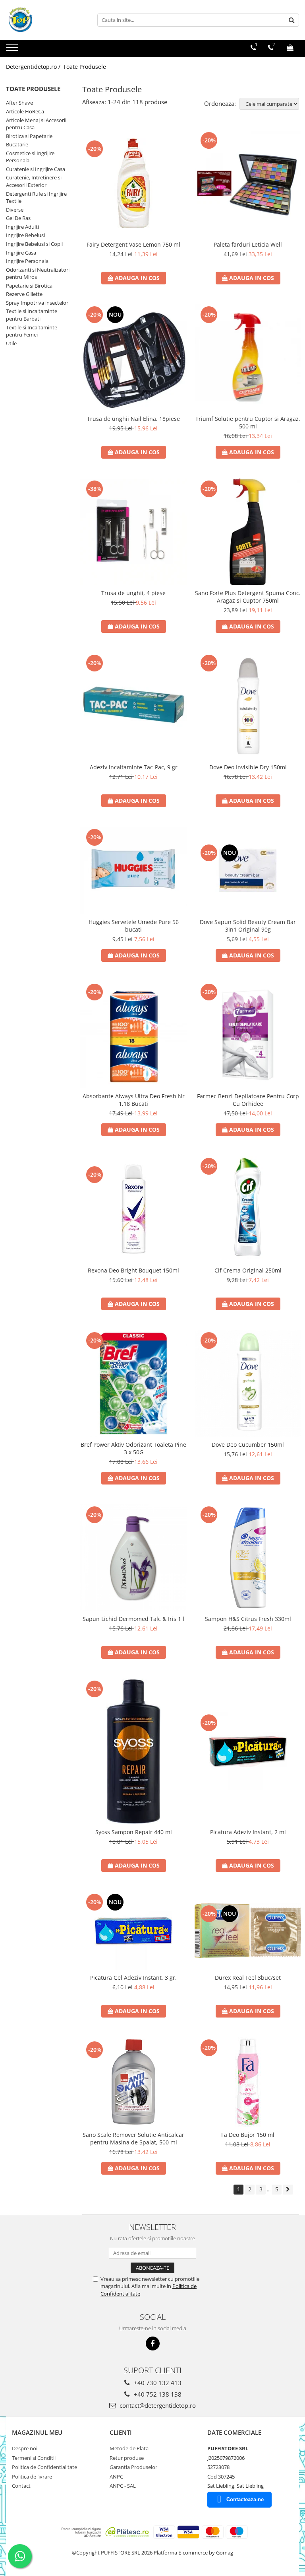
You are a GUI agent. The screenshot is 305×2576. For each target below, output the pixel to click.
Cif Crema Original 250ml (248, 1270)
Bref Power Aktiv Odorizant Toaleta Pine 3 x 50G (133, 1448)
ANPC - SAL (123, 2486)
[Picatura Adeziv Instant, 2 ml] (248, 1751)
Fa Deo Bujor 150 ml (248, 2135)
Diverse (15, 210)
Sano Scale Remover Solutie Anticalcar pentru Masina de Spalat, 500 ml (133, 2138)
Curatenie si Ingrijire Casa (36, 169)
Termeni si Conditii (34, 2458)
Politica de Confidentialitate (44, 2467)
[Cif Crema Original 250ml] (248, 1209)
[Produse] (13, 50)
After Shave (19, 103)
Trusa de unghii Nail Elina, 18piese (133, 419)
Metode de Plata (129, 2448)
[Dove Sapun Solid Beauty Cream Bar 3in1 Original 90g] (248, 871)
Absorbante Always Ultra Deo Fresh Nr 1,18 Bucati (134, 1100)
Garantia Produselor (133, 2467)
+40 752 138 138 (157, 2394)
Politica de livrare (32, 2477)
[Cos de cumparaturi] (290, 48)
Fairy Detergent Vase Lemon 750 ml (133, 244)
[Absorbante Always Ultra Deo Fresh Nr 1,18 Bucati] (133, 1035)
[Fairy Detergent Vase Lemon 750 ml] (133, 183)
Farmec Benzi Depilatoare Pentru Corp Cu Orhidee (248, 1100)
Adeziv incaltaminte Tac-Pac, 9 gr (134, 767)
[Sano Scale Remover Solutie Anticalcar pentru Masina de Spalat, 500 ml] (133, 2082)
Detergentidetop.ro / (34, 67)
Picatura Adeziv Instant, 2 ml (248, 1832)
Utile (11, 343)
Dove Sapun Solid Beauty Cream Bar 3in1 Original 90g (248, 926)
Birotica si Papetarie (29, 136)
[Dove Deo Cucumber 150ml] (248, 1383)
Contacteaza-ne (245, 2499)
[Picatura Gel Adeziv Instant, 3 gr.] (133, 1931)
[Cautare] (292, 20)
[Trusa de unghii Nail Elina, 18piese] (133, 358)
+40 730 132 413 (157, 2383)
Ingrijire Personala (27, 261)
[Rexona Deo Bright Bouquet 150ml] (133, 1209)
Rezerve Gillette (24, 294)
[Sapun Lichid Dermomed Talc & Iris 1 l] (133, 1558)
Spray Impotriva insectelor (37, 303)
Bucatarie (17, 144)
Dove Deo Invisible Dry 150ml (248, 767)
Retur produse (127, 2458)
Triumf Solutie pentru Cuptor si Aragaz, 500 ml (248, 422)
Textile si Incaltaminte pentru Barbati (32, 315)
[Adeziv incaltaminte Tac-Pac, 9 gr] (133, 706)
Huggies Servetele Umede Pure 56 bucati (134, 926)
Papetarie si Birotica (29, 286)
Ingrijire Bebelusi (25, 235)
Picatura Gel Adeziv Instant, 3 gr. (133, 1978)
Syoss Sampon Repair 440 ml (134, 1832)
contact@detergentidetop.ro (157, 2405)
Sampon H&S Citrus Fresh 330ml (248, 1619)
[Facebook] (153, 2343)
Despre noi (25, 2448)
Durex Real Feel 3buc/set (248, 1978)
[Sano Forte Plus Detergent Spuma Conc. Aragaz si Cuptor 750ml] (248, 532)
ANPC (116, 2477)
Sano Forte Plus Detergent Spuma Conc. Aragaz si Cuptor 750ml (248, 597)
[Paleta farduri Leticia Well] (248, 183)
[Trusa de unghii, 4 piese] (133, 532)
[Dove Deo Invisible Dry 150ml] (248, 706)
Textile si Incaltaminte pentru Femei (32, 331)
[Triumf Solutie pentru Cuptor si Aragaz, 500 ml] (248, 358)
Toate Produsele (85, 67)
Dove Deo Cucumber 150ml (248, 1445)
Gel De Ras (18, 218)
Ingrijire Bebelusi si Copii (34, 244)
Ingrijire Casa (21, 253)
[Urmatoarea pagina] (288, 2190)
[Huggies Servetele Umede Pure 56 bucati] (133, 871)
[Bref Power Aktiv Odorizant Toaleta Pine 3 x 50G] (133, 1383)
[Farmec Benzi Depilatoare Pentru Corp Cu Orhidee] (248, 1035)
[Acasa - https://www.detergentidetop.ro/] (46, 20)
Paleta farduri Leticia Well (248, 244)
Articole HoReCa (25, 111)
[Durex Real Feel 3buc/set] (248, 1931)
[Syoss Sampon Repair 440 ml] (133, 1751)
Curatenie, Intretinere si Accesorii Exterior (34, 181)
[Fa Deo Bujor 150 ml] (248, 2082)
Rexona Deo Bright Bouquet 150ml (133, 1270)
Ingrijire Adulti (22, 227)
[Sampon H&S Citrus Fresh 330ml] (248, 1558)
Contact (21, 2486)
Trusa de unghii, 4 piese (133, 593)
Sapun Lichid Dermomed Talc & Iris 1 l (133, 1619)
